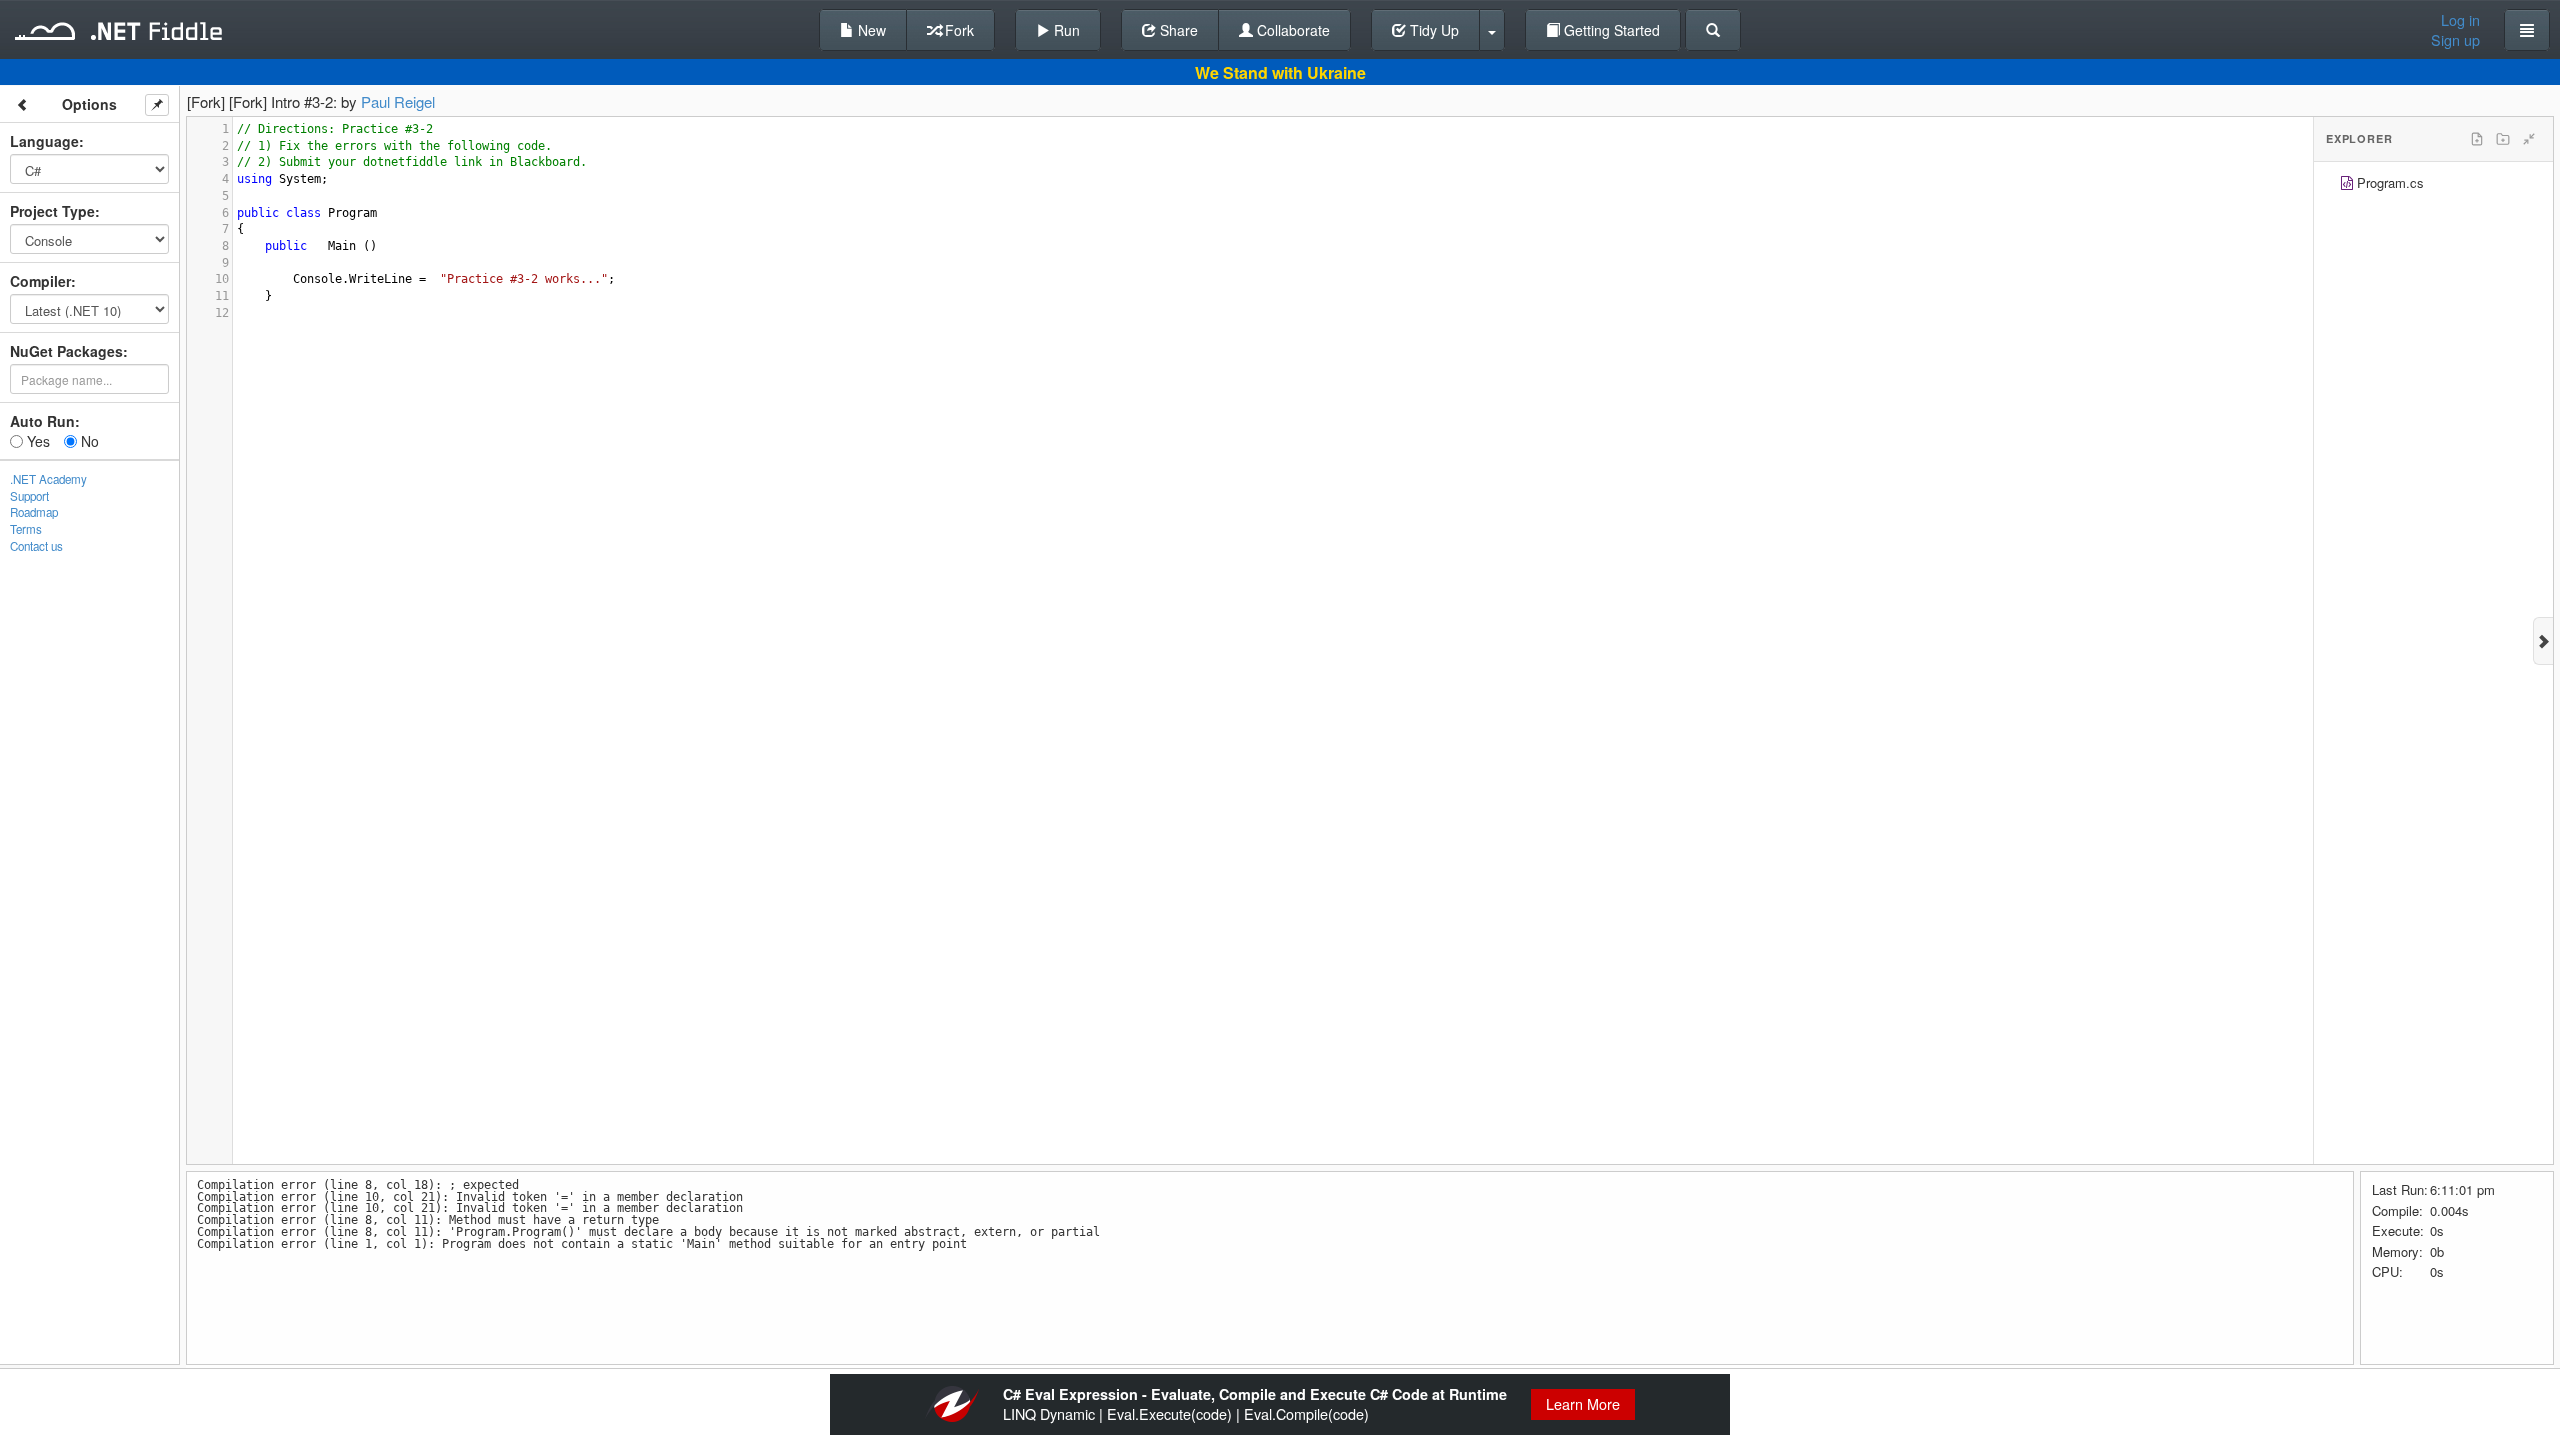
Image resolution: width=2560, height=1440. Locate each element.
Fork (957, 30)
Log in (2460, 20)
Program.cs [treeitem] (2390, 182)
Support (29, 496)
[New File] (2477, 139)
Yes (36, 441)
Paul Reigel (398, 101)
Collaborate (1291, 30)
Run (1065, 30)
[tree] (2433, 185)
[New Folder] (2503, 139)
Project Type (52, 211)
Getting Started (1610, 30)
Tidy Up (1432, 30)
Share (1177, 30)
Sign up (2455, 40)
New (870, 30)
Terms (26, 529)
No (88, 441)
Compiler (40, 281)
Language (44, 141)
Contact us (36, 546)
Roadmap (34, 512)
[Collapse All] (2529, 139)
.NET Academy (48, 479)
